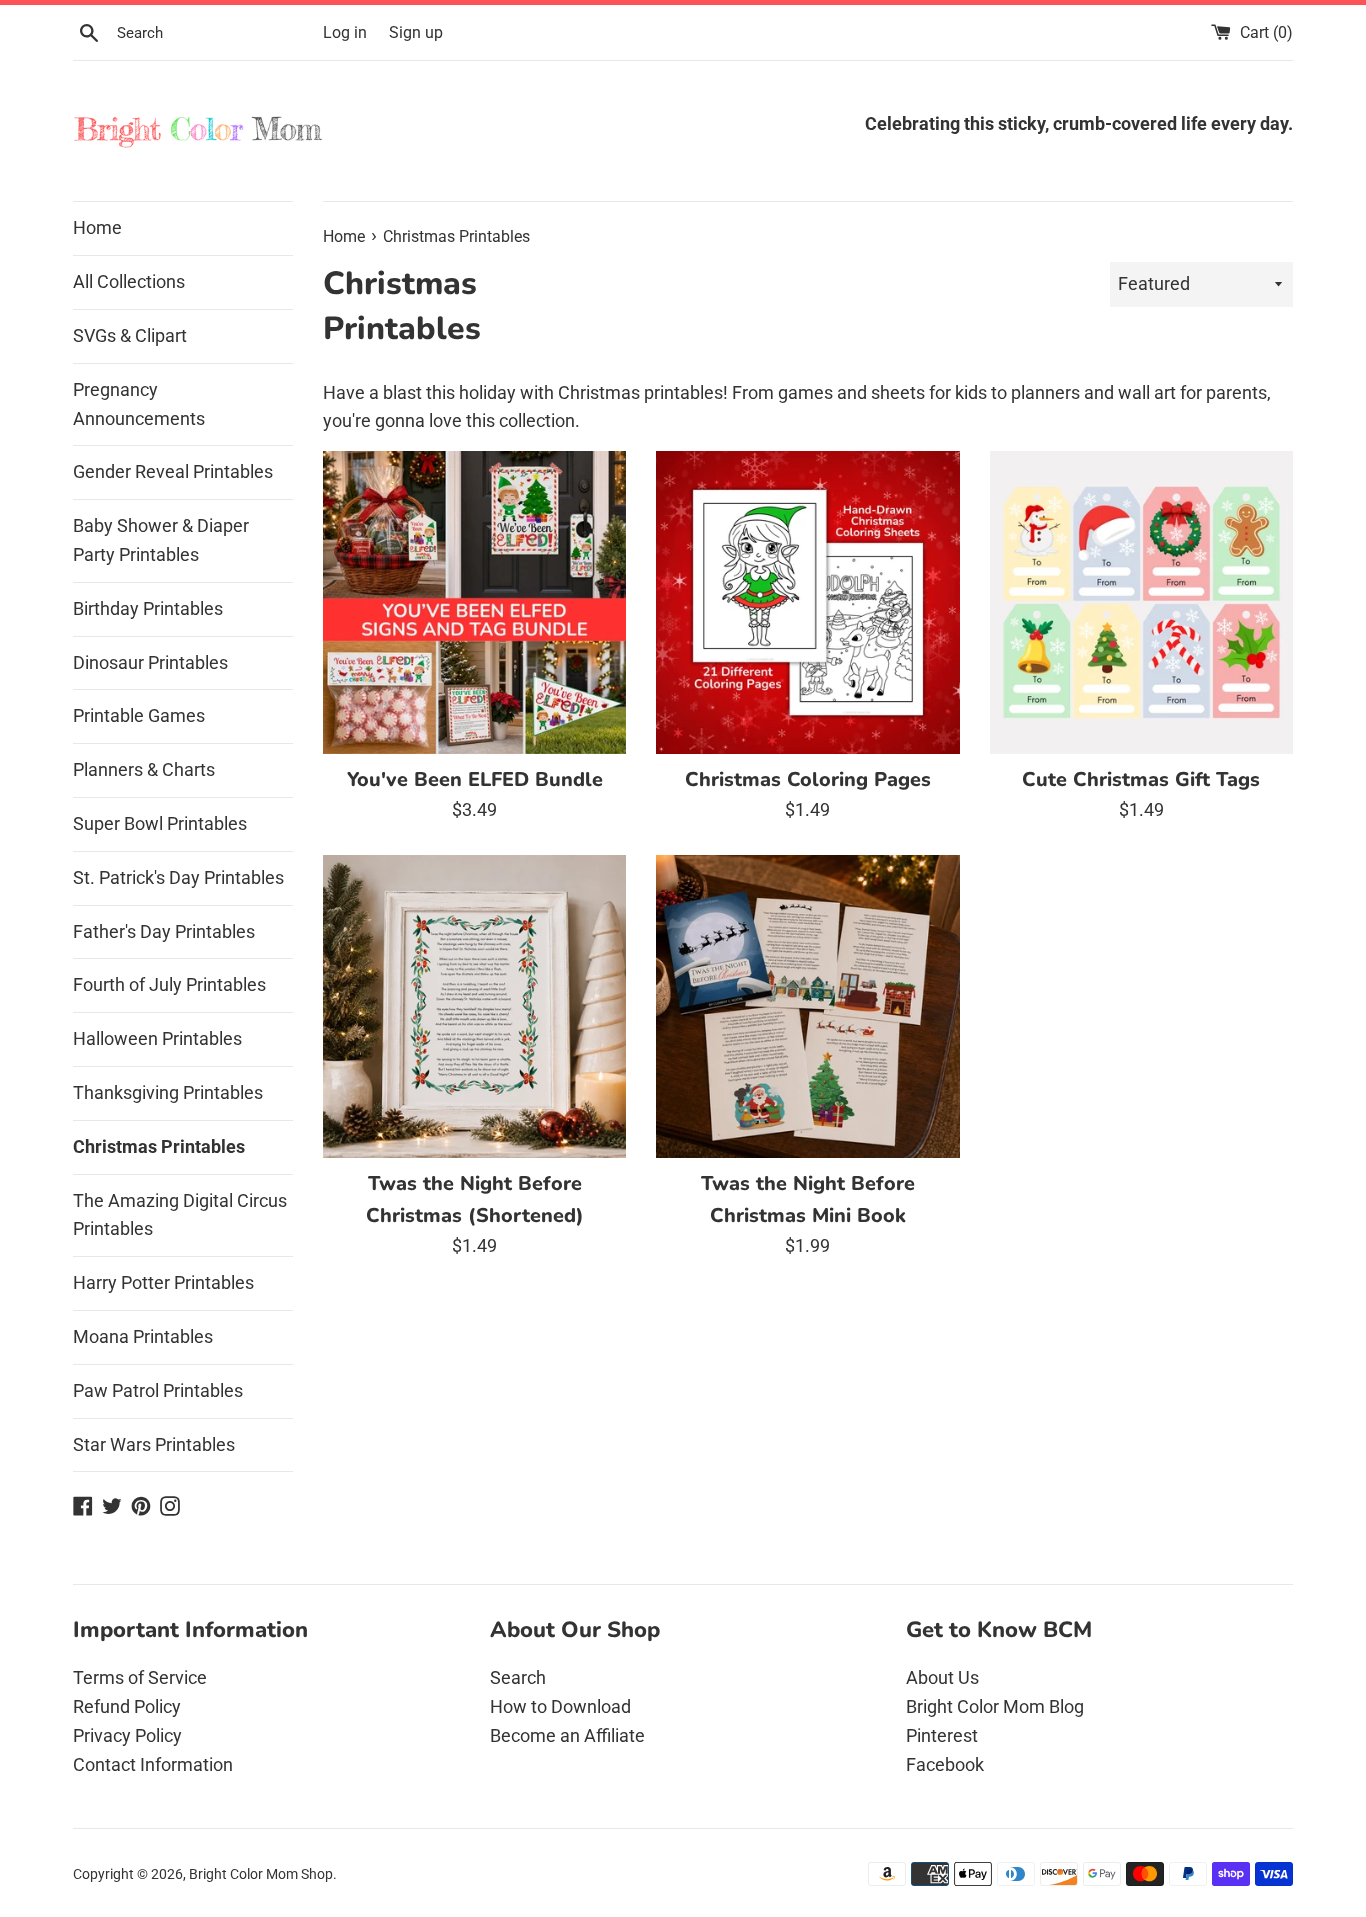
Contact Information (153, 1764)
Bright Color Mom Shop (261, 1874)
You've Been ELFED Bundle (475, 779)
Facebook (945, 1764)
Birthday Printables (148, 608)
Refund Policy (127, 1706)
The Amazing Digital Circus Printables (180, 1215)
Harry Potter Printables (163, 1282)
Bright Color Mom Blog (995, 1706)
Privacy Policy (127, 1735)
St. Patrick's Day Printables (178, 877)
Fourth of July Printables (169, 984)
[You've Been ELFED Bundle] (474, 602)
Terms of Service (140, 1677)
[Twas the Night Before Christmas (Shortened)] (474, 1006)
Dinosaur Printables (150, 662)
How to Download (560, 1706)
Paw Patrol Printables (158, 1390)
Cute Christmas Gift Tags (1141, 779)
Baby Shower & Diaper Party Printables (161, 540)
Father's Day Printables (164, 931)
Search (518, 1677)
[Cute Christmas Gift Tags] (1141, 602)
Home (97, 227)
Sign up (416, 32)
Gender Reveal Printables (173, 471)
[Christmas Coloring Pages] (807, 602)
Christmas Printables (159, 1146)
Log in (345, 32)
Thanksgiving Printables (168, 1092)
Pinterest (942, 1735)
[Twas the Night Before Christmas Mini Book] (807, 1006)
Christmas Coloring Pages (808, 779)
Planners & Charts (144, 769)
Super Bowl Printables (160, 823)
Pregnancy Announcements (139, 404)
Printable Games (139, 715)
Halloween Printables (157, 1038)
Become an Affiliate (567, 1735)
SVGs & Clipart (130, 335)
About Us (942, 1677)
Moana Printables (143, 1336)
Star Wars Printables (154, 1444)
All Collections (129, 281)
